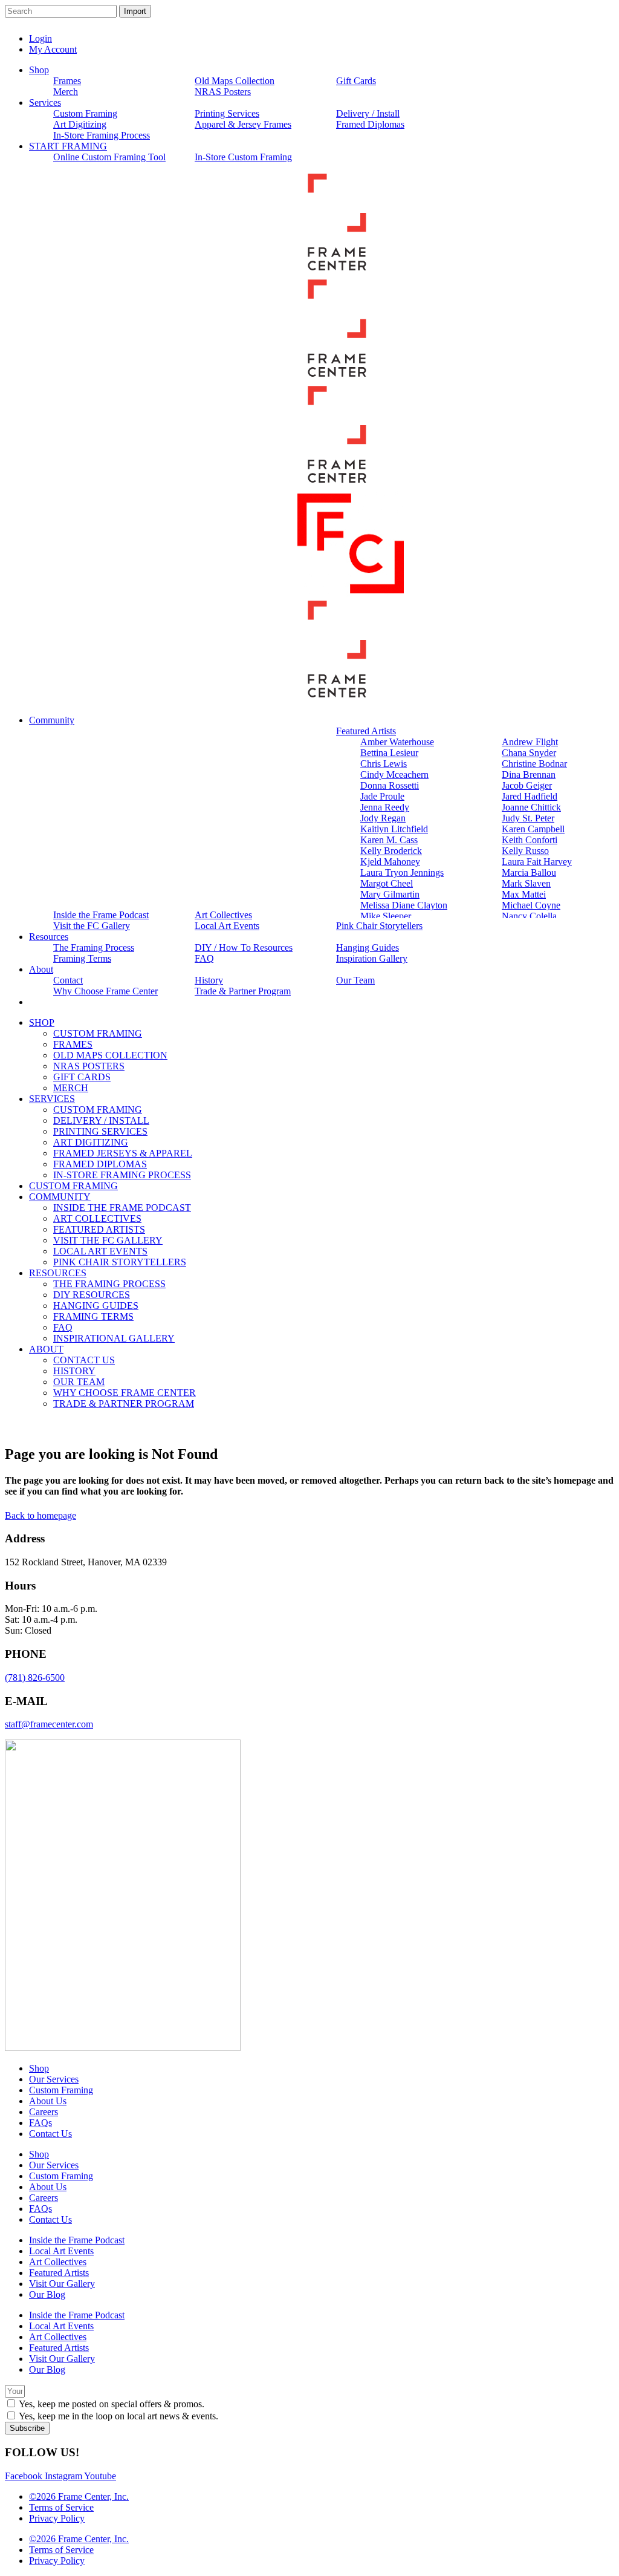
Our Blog (47, 2294)
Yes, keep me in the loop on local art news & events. (118, 2416)
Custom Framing (61, 2090)
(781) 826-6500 (35, 1678)
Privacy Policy (57, 2518)
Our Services (54, 2079)
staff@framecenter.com (49, 1724)
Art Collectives (58, 2262)
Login (41, 38)
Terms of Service (61, 2507)
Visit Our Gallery (62, 2284)
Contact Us (50, 2134)
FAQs (41, 2123)
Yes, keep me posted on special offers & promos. (112, 2404)
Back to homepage (41, 1515)
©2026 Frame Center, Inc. (79, 2496)
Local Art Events (61, 2251)
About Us (48, 2101)
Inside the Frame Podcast (77, 2240)
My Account (53, 49)
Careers (44, 2112)
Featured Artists (59, 2273)
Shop (39, 2068)
